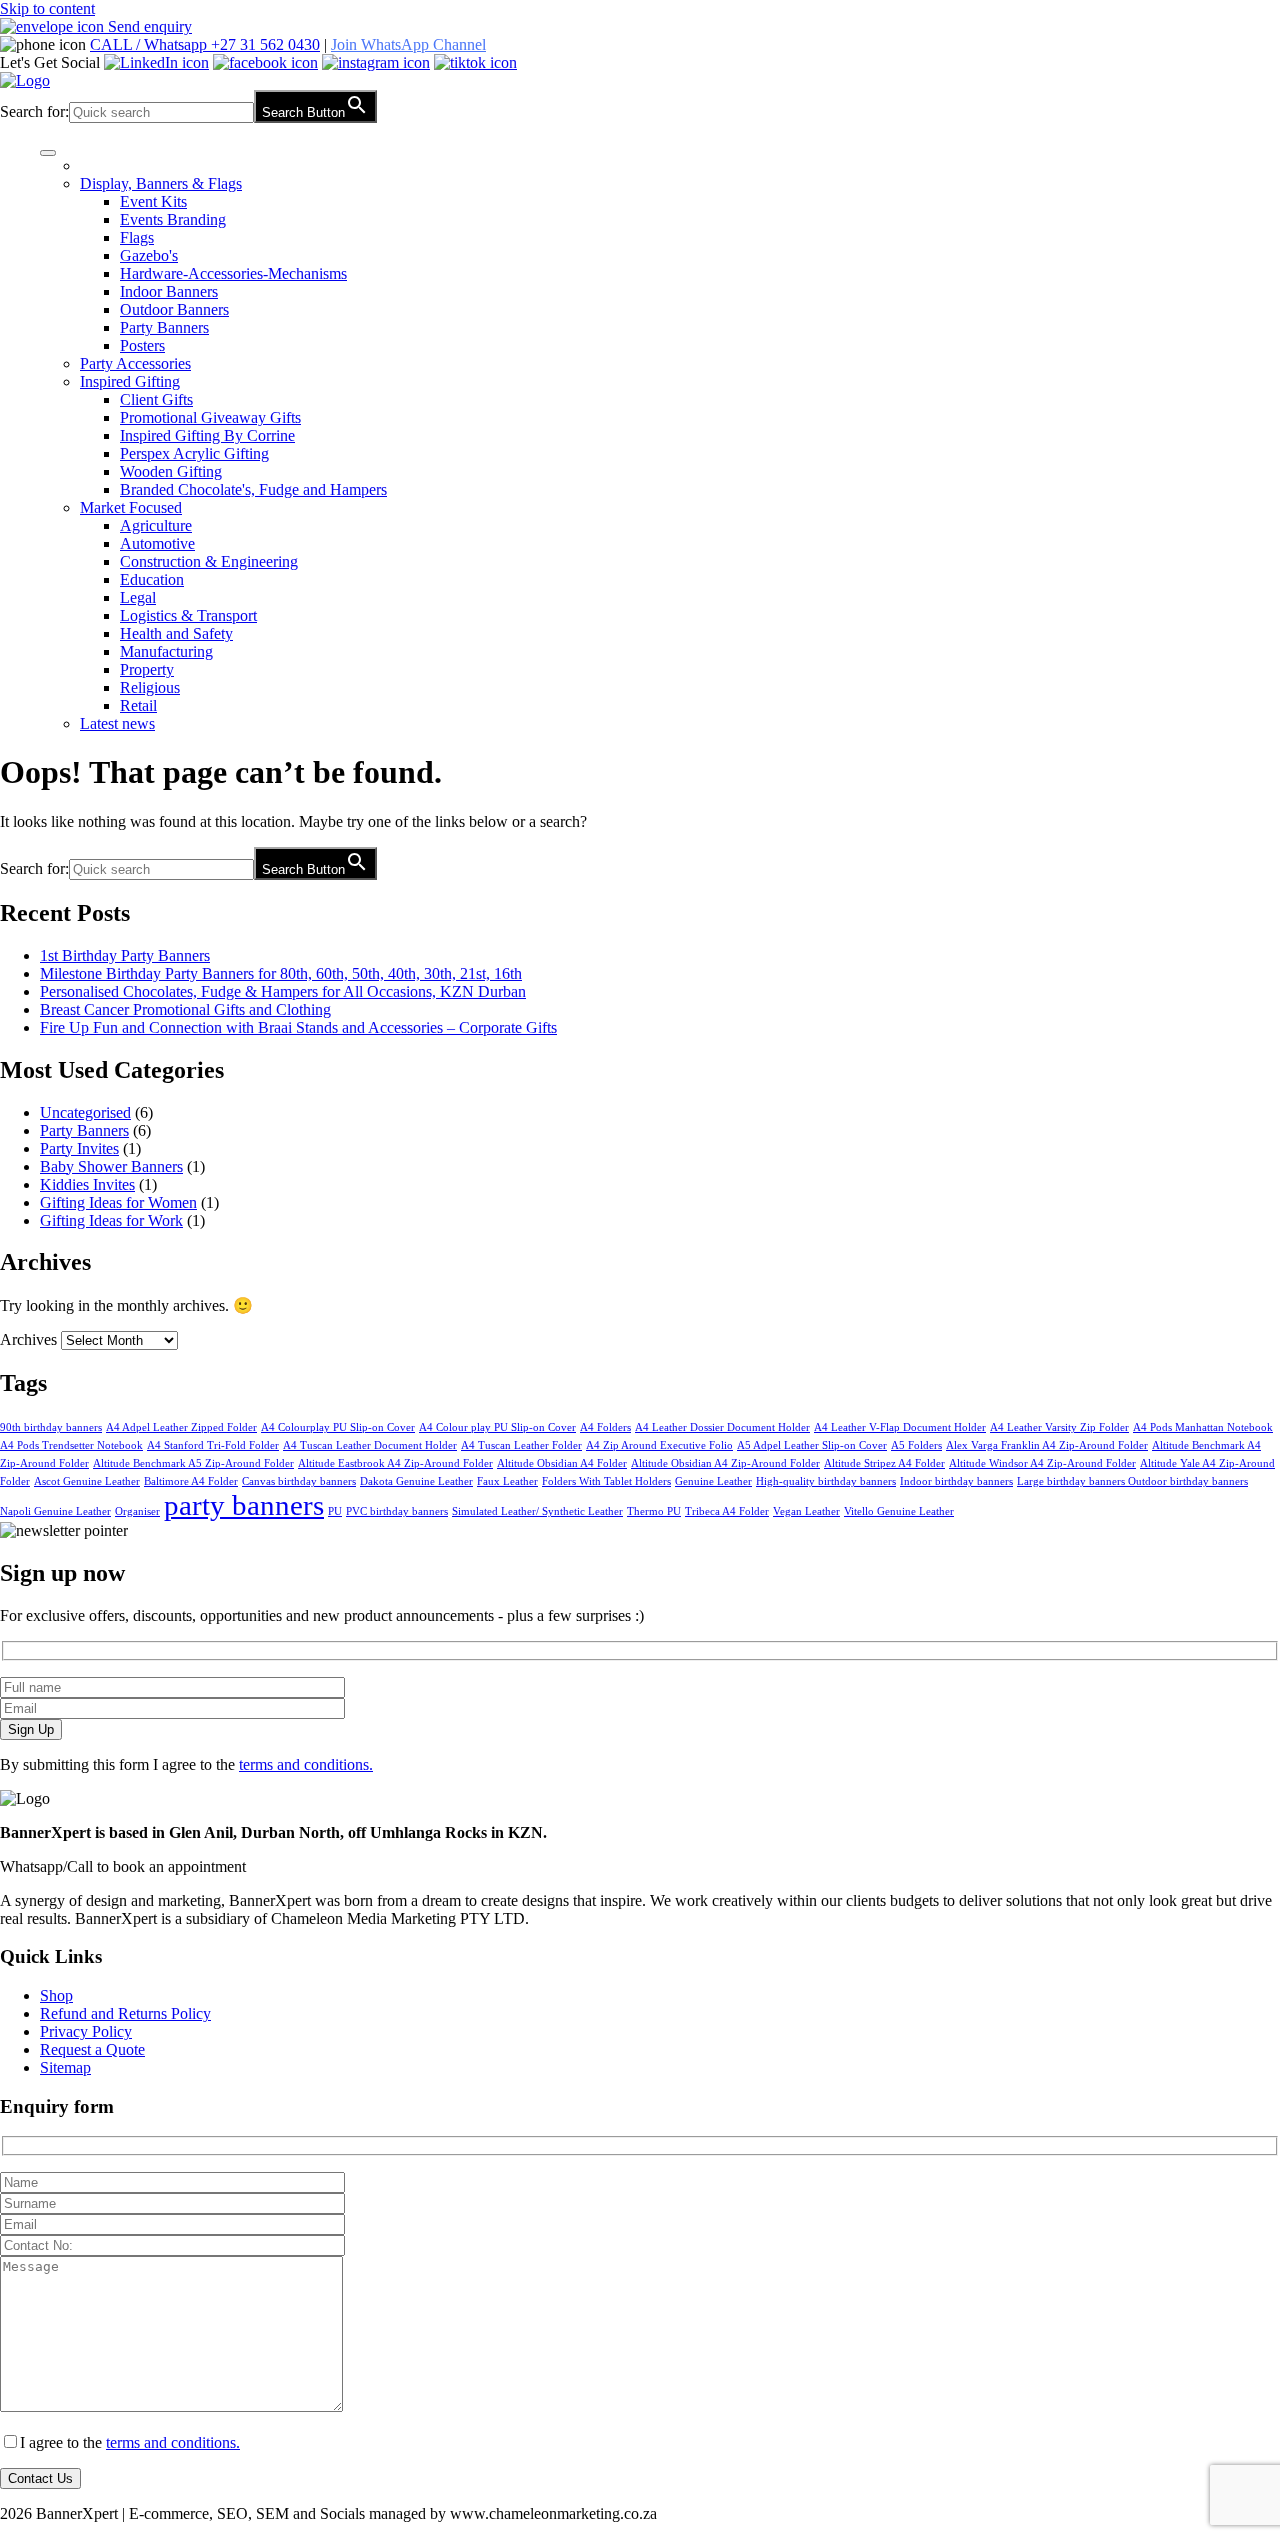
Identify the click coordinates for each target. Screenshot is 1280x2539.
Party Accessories (135, 363)
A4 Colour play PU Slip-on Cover (497, 1427)
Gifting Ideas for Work (111, 1220)
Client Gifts (156, 399)
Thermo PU (654, 1511)
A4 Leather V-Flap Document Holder (900, 1427)
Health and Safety (176, 633)
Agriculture (156, 525)
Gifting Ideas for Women (118, 1202)
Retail (138, 705)
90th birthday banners (51, 1427)
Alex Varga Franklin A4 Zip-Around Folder (1047, 1445)
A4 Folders (605, 1427)
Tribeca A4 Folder (727, 1511)
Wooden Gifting (171, 471)
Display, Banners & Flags (161, 183)
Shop (56, 1995)
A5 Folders (916, 1445)
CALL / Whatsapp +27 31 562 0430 (205, 44)
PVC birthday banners (397, 1511)
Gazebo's (149, 255)
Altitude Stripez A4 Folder (884, 1463)
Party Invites (79, 1148)
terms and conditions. (306, 1764)
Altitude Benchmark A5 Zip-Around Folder (193, 1463)
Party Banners (164, 327)
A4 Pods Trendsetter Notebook (71, 1445)
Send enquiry (148, 26)
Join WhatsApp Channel (408, 44)
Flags (137, 237)
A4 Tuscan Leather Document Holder (370, 1445)
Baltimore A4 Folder (191, 1481)
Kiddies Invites (87, 1184)
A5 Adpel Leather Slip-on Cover (812, 1445)
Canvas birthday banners (299, 1481)
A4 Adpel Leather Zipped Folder (181, 1427)
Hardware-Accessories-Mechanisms (233, 273)
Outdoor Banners (174, 309)
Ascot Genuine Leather (87, 1481)
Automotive (157, 543)
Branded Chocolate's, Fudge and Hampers (253, 489)
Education (152, 579)
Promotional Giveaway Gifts (210, 417)
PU (335, 1511)
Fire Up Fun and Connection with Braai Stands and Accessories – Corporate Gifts (298, 1027)
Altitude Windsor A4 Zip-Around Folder (1042, 1463)
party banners (244, 1505)
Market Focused (131, 507)
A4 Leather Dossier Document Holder (722, 1427)
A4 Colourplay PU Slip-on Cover (338, 1427)
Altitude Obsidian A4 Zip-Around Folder (725, 1463)
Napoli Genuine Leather (55, 1511)
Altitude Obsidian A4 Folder (562, 1463)
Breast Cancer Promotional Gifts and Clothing (185, 1009)
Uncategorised (85, 1112)
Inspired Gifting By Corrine (207, 435)
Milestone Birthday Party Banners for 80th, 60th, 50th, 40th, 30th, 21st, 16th (281, 973)
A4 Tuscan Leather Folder (521, 1445)
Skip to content (47, 8)
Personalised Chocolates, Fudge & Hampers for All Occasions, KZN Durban (283, 991)
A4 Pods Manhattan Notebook (1203, 1427)
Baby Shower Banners (111, 1166)
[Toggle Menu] (48, 153)
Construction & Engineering (209, 561)
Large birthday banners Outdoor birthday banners (1132, 1481)
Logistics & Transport (188, 615)
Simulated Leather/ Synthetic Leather (537, 1511)
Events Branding (173, 219)
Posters (142, 345)
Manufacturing (166, 651)
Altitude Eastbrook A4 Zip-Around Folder (395, 1463)
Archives (28, 1339)
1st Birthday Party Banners (125, 955)
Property (147, 669)
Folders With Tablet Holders (606, 1481)
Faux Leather (507, 1481)
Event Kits (153, 201)
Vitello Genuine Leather (899, 1511)
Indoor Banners (169, 291)
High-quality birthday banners (826, 1481)
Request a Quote (92, 2049)
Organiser (137, 1511)
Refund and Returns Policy (125, 2013)
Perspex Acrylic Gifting (194, 453)
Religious (150, 687)
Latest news (117, 723)
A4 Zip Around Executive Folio (659, 1445)
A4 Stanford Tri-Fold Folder (213, 1445)
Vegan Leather (806, 1511)
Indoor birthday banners (956, 1481)
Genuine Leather (713, 1481)
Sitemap (65, 2067)
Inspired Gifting (130, 381)
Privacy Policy (86, 2031)
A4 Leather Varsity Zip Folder (1059, 1427)
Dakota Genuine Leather (416, 1481)
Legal (138, 597)
